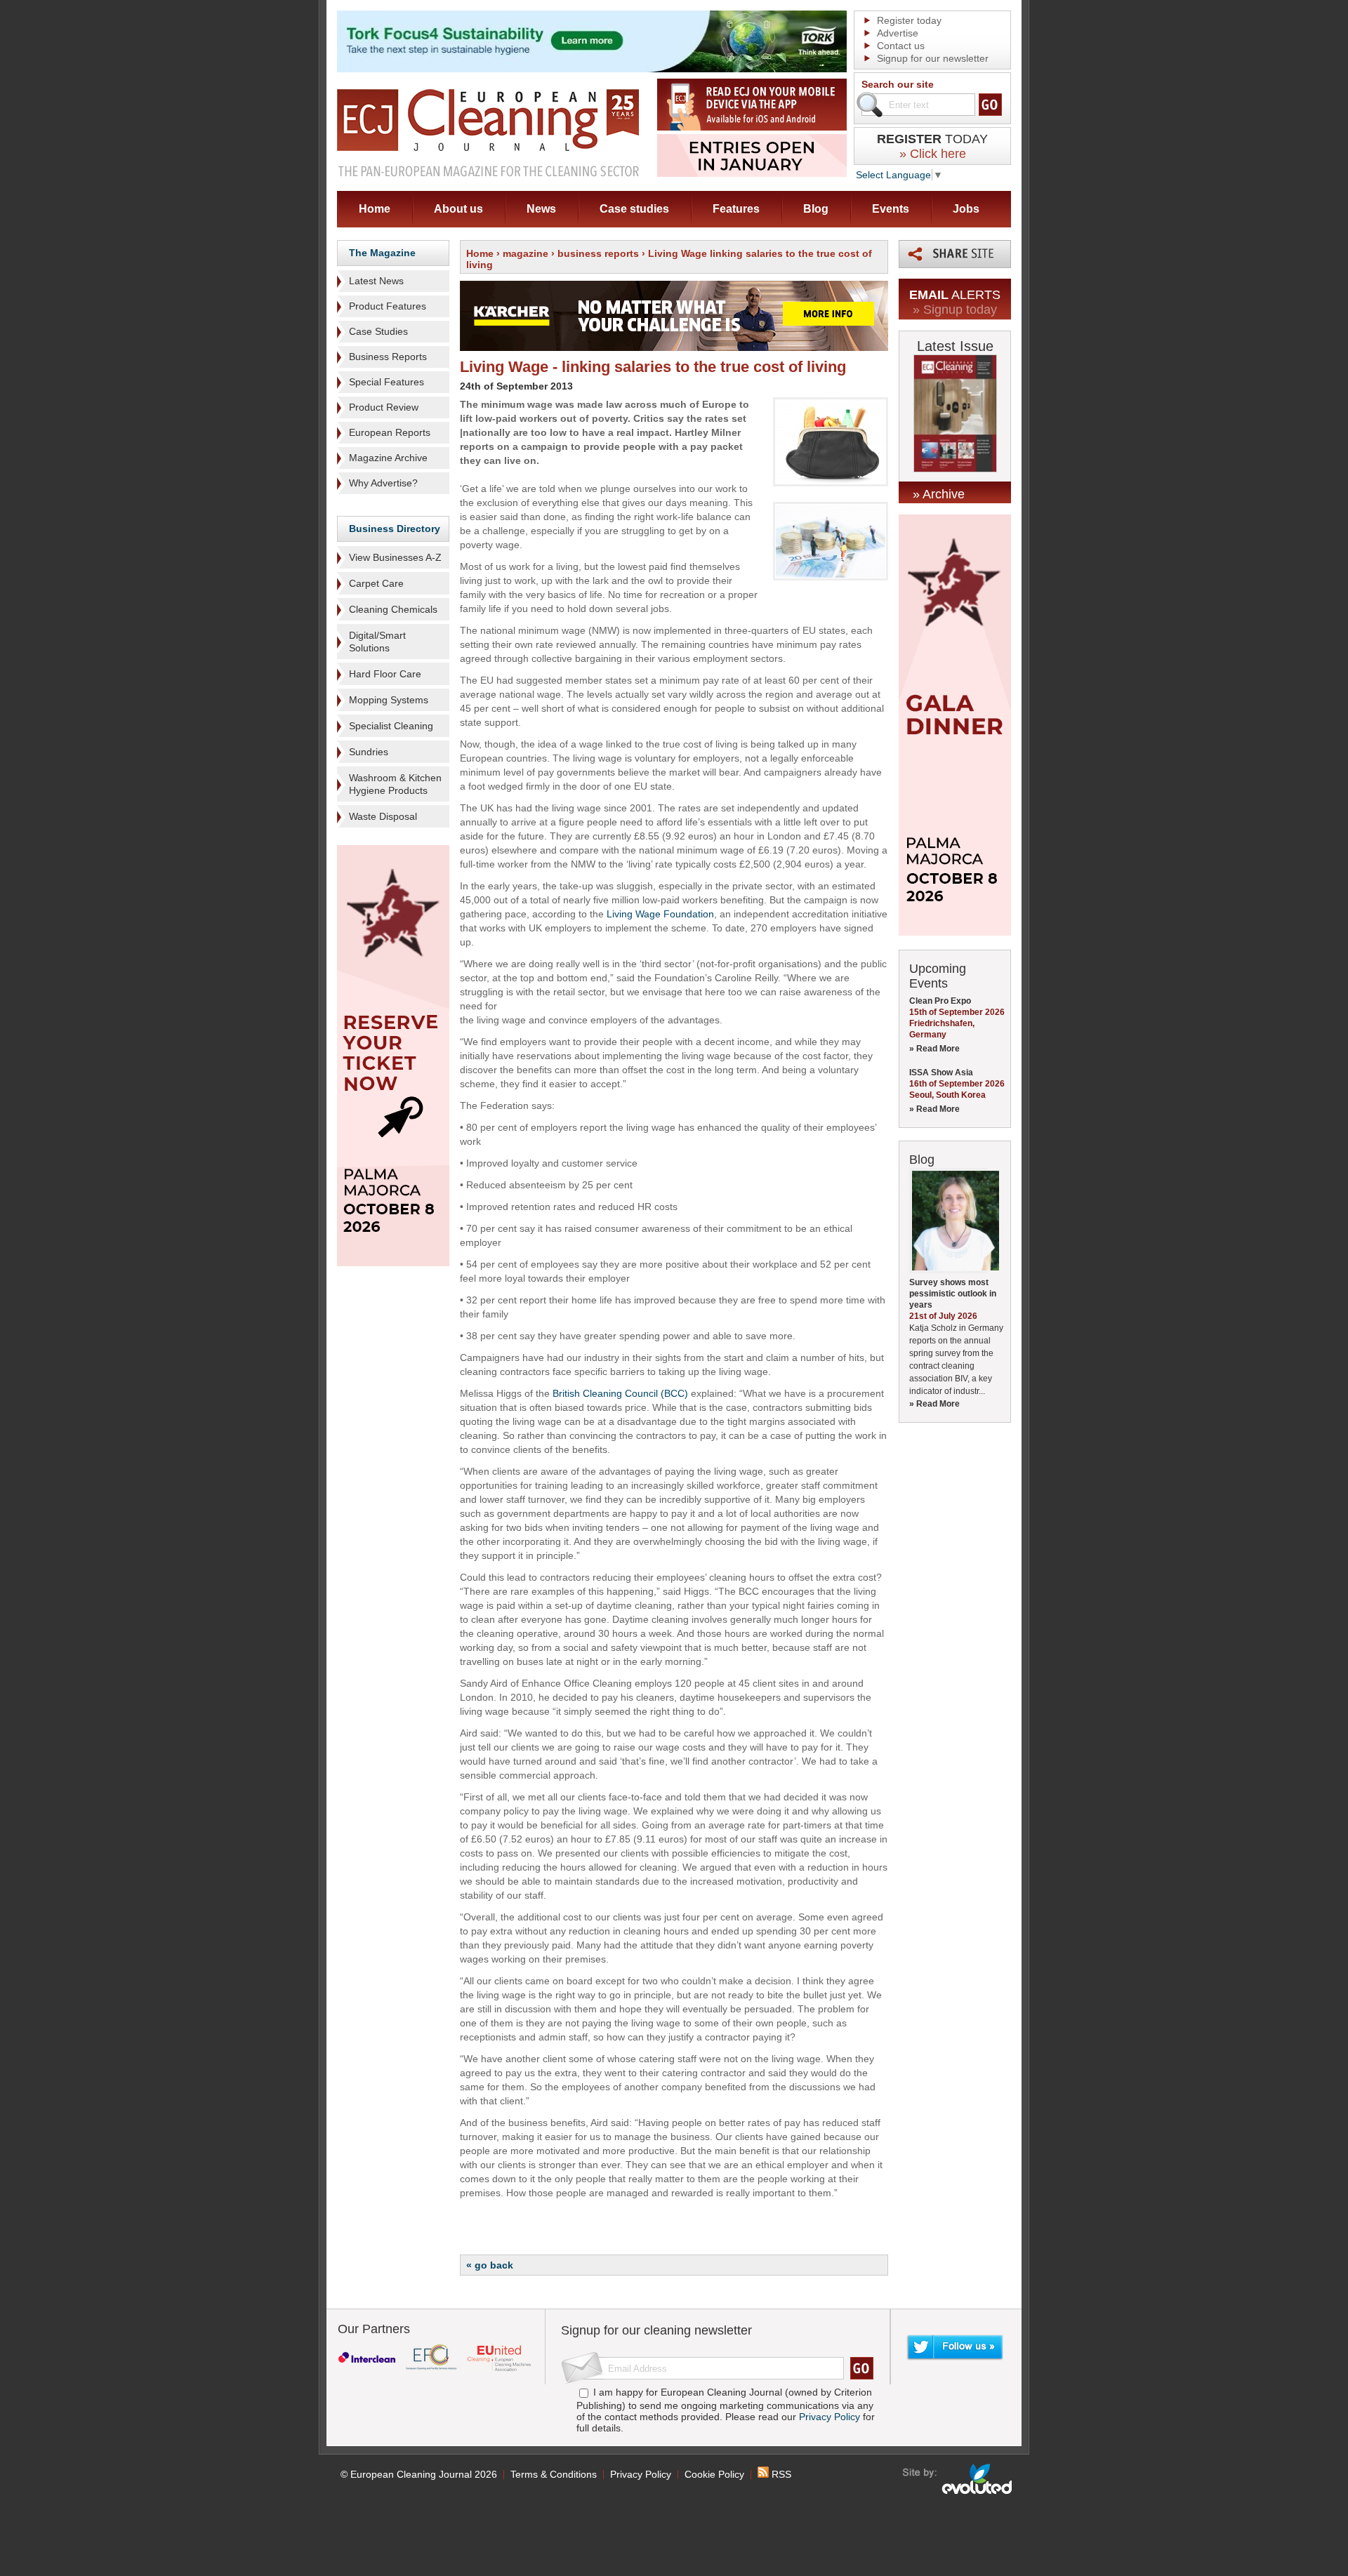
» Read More (934, 1049)
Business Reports (388, 357)
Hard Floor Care (385, 674)
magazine (526, 253)
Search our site (898, 84)
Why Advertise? (383, 483)
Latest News (376, 281)
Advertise (898, 33)
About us (458, 209)
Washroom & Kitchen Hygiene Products (395, 784)
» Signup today (955, 310)
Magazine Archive (388, 458)
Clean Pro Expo (940, 1001)
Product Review (384, 407)
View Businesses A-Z (395, 557)
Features (736, 209)
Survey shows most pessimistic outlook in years (953, 1294)
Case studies (634, 209)
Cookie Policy (714, 2474)
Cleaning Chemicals (393, 609)
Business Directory (395, 529)
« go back (490, 2265)
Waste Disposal (383, 816)
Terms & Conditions (554, 2474)
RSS (780, 2474)
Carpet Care (376, 583)
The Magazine (382, 253)
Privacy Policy (830, 2417)
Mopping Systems (389, 700)
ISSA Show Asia (941, 1073)
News (541, 209)
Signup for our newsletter (933, 58)
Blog (816, 209)
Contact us (901, 46)
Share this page (955, 254)
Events (891, 209)
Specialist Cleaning (391, 726)
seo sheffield (958, 2479)
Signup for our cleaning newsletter (656, 2330)
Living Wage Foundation (660, 914)
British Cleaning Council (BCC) (620, 1393)
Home (375, 209)
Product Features (388, 306)
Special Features (386, 382)
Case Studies (378, 331)
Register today (909, 20)
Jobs (966, 209)
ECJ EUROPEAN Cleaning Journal (488, 132)
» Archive (939, 494)
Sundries (369, 752)
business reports (598, 253)
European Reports (390, 432)
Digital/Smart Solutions (377, 642)
